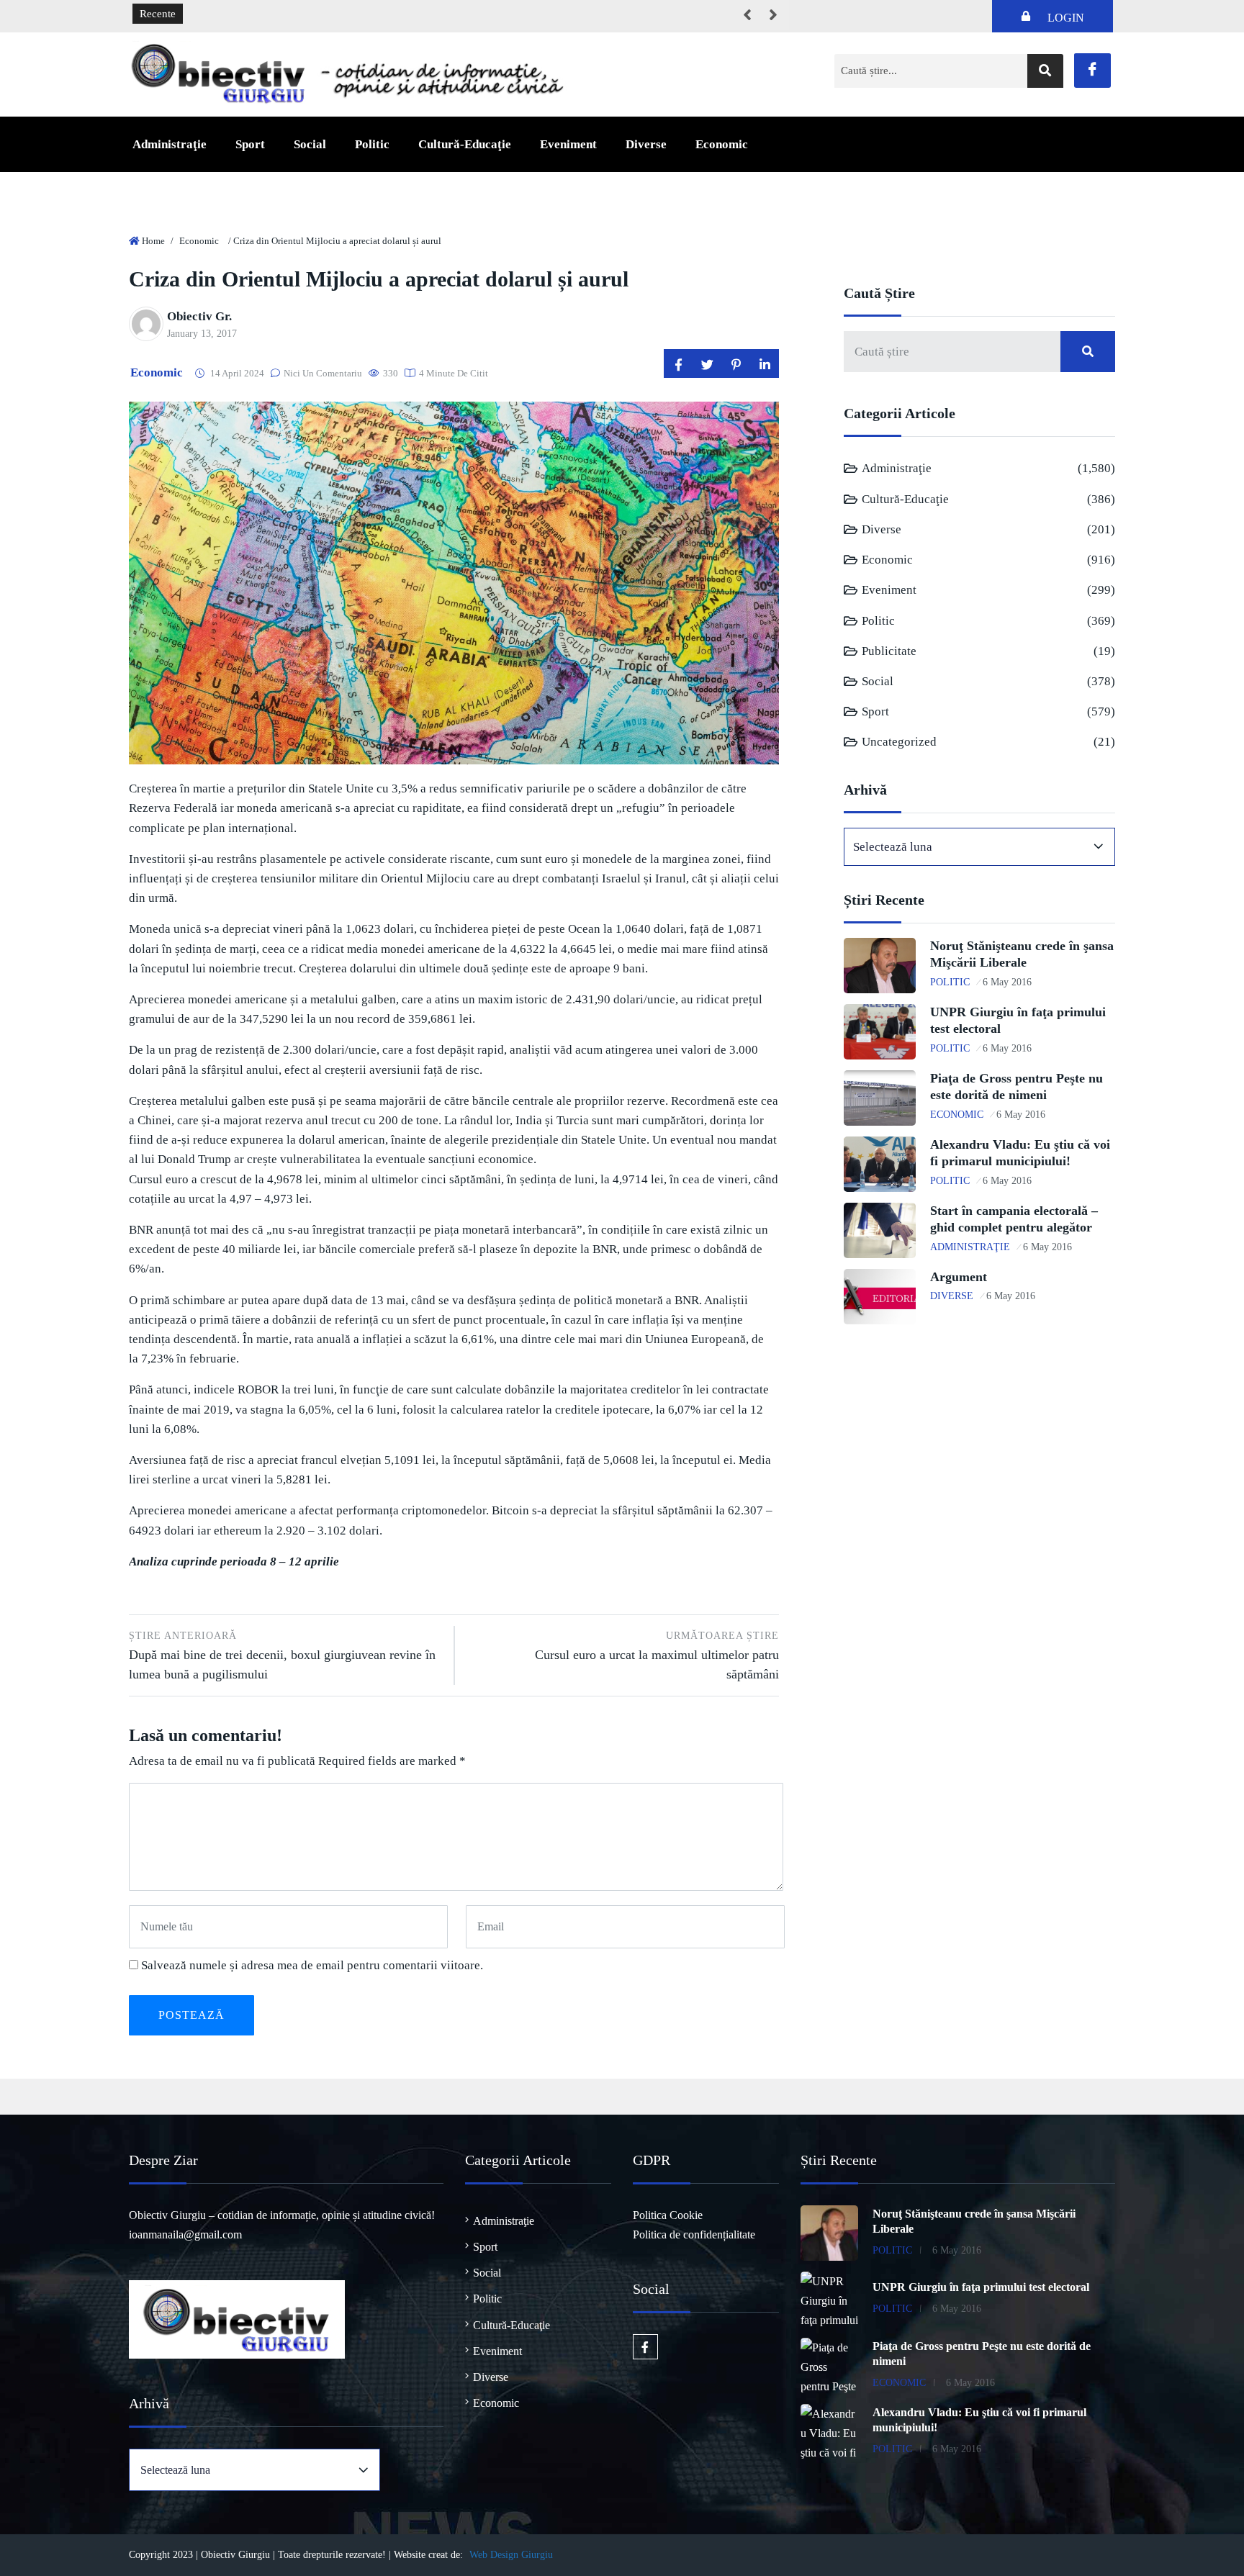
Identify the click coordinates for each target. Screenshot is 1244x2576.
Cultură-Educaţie (465, 144)
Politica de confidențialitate (694, 2234)
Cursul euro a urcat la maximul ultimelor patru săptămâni (657, 1656)
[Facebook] (1092, 71)
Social (310, 144)
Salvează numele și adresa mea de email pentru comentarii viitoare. (312, 1965)
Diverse (646, 144)
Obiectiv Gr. (199, 316)
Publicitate (889, 651)
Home (153, 241)
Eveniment (568, 144)
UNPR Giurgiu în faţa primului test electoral (981, 2287)
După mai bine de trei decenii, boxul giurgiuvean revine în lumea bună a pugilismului (282, 1656)
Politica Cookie (668, 2215)
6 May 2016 (1007, 982)
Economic (722, 144)
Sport (250, 144)
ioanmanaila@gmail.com (185, 2234)
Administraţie (170, 144)
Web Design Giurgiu (511, 2555)
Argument (959, 1277)
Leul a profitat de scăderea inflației (271, 14)
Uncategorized (899, 742)
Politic (372, 144)
